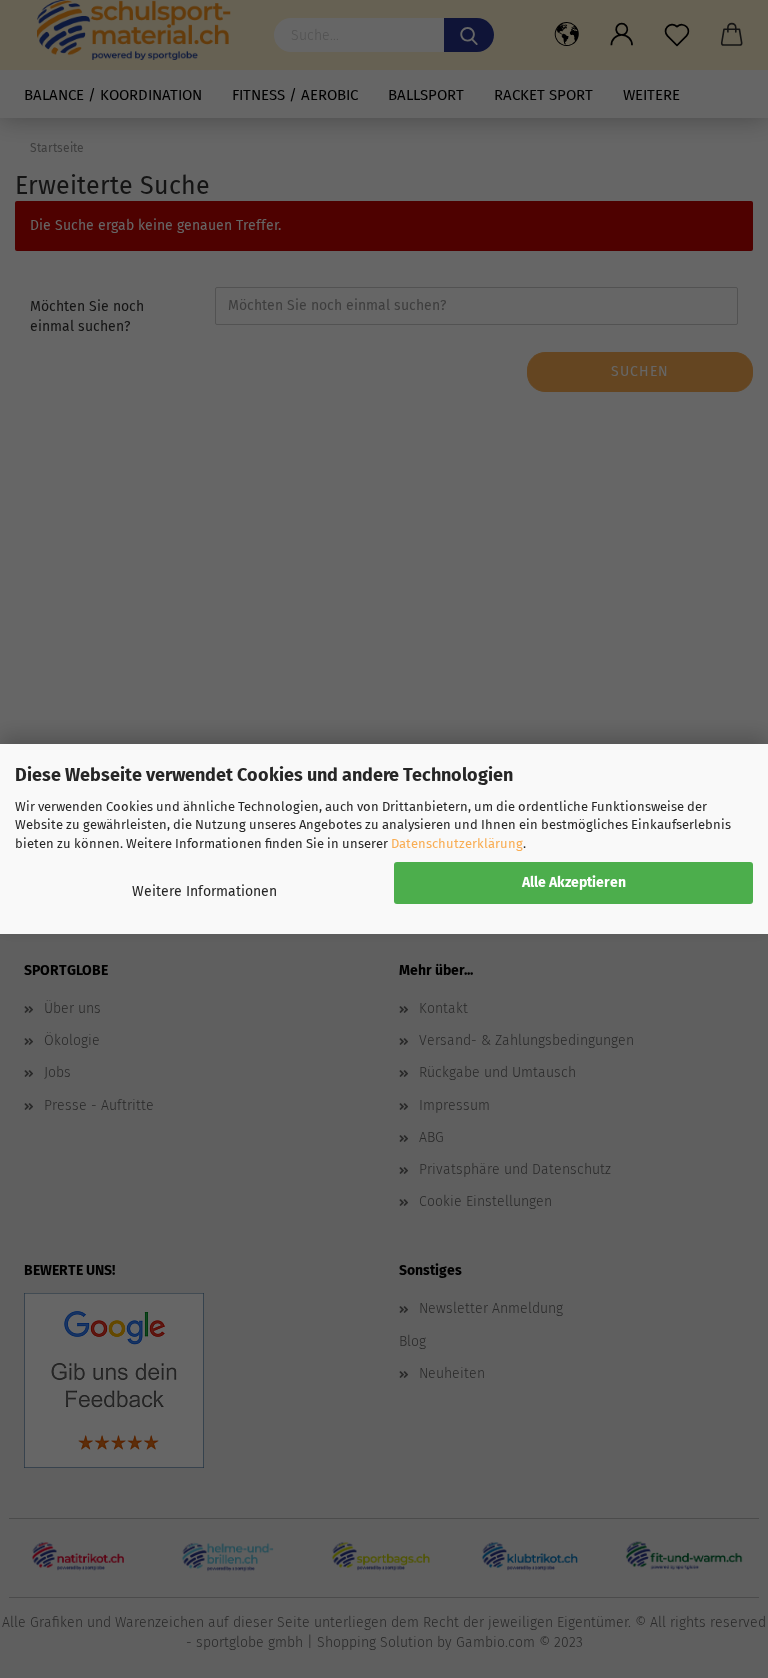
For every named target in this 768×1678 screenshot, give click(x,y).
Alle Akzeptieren (574, 882)
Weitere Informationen (204, 891)
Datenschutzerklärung (457, 843)
